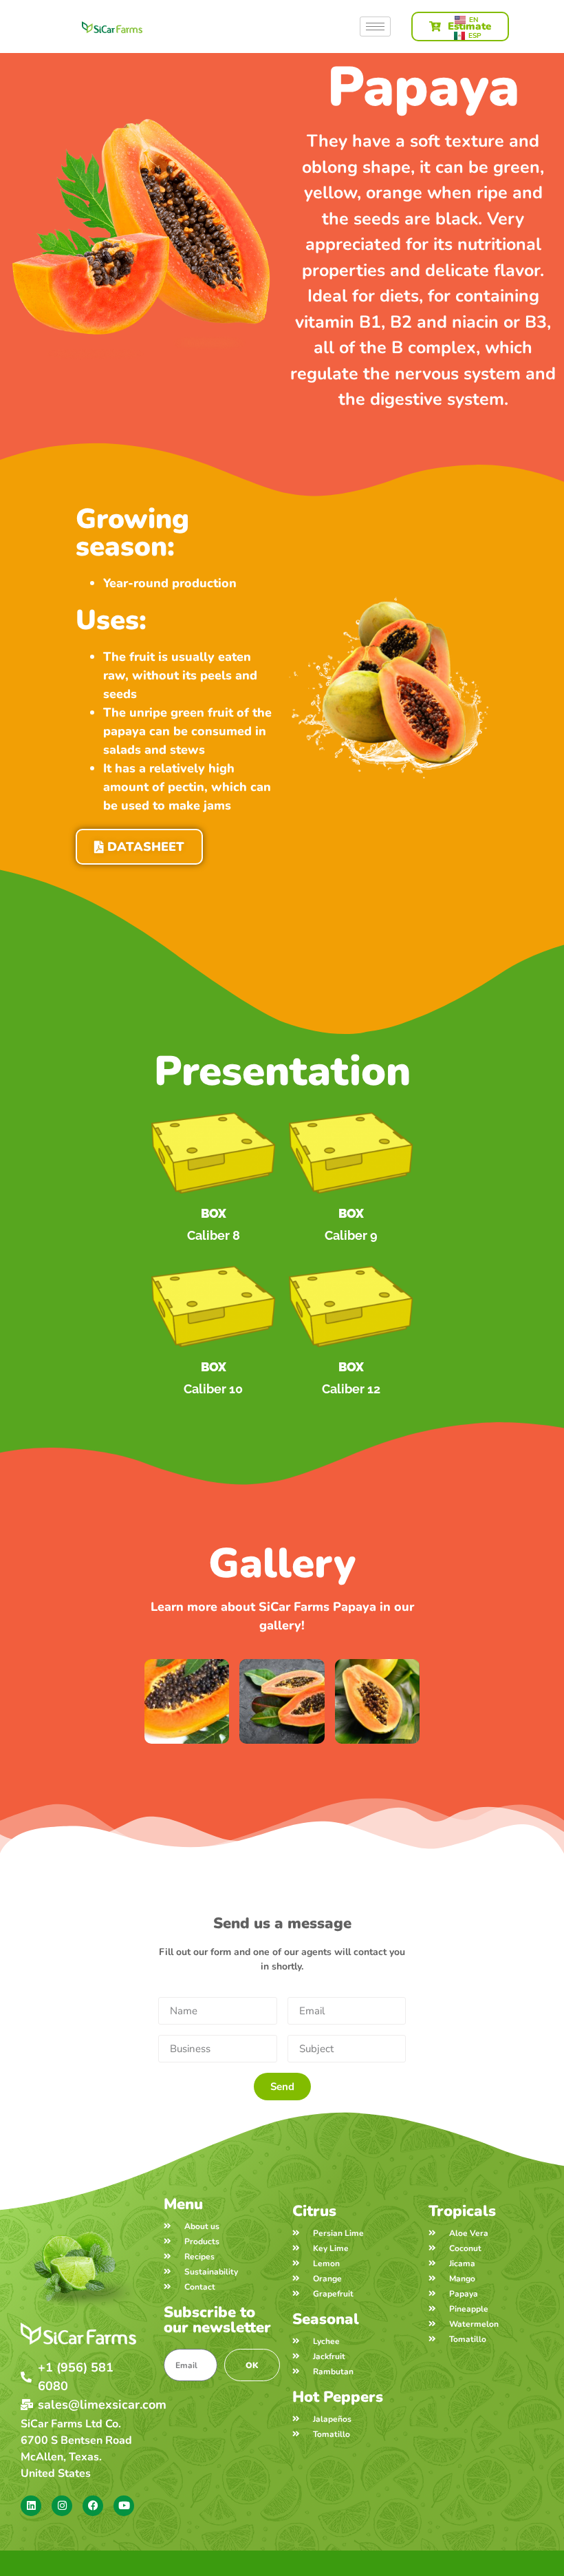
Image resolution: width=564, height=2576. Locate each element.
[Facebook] (93, 2506)
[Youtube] (124, 2506)
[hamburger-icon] (375, 27)
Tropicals (462, 2211)
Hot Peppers (338, 2397)
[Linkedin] (31, 2506)
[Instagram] (62, 2506)
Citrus (314, 2211)
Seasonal (326, 2319)
